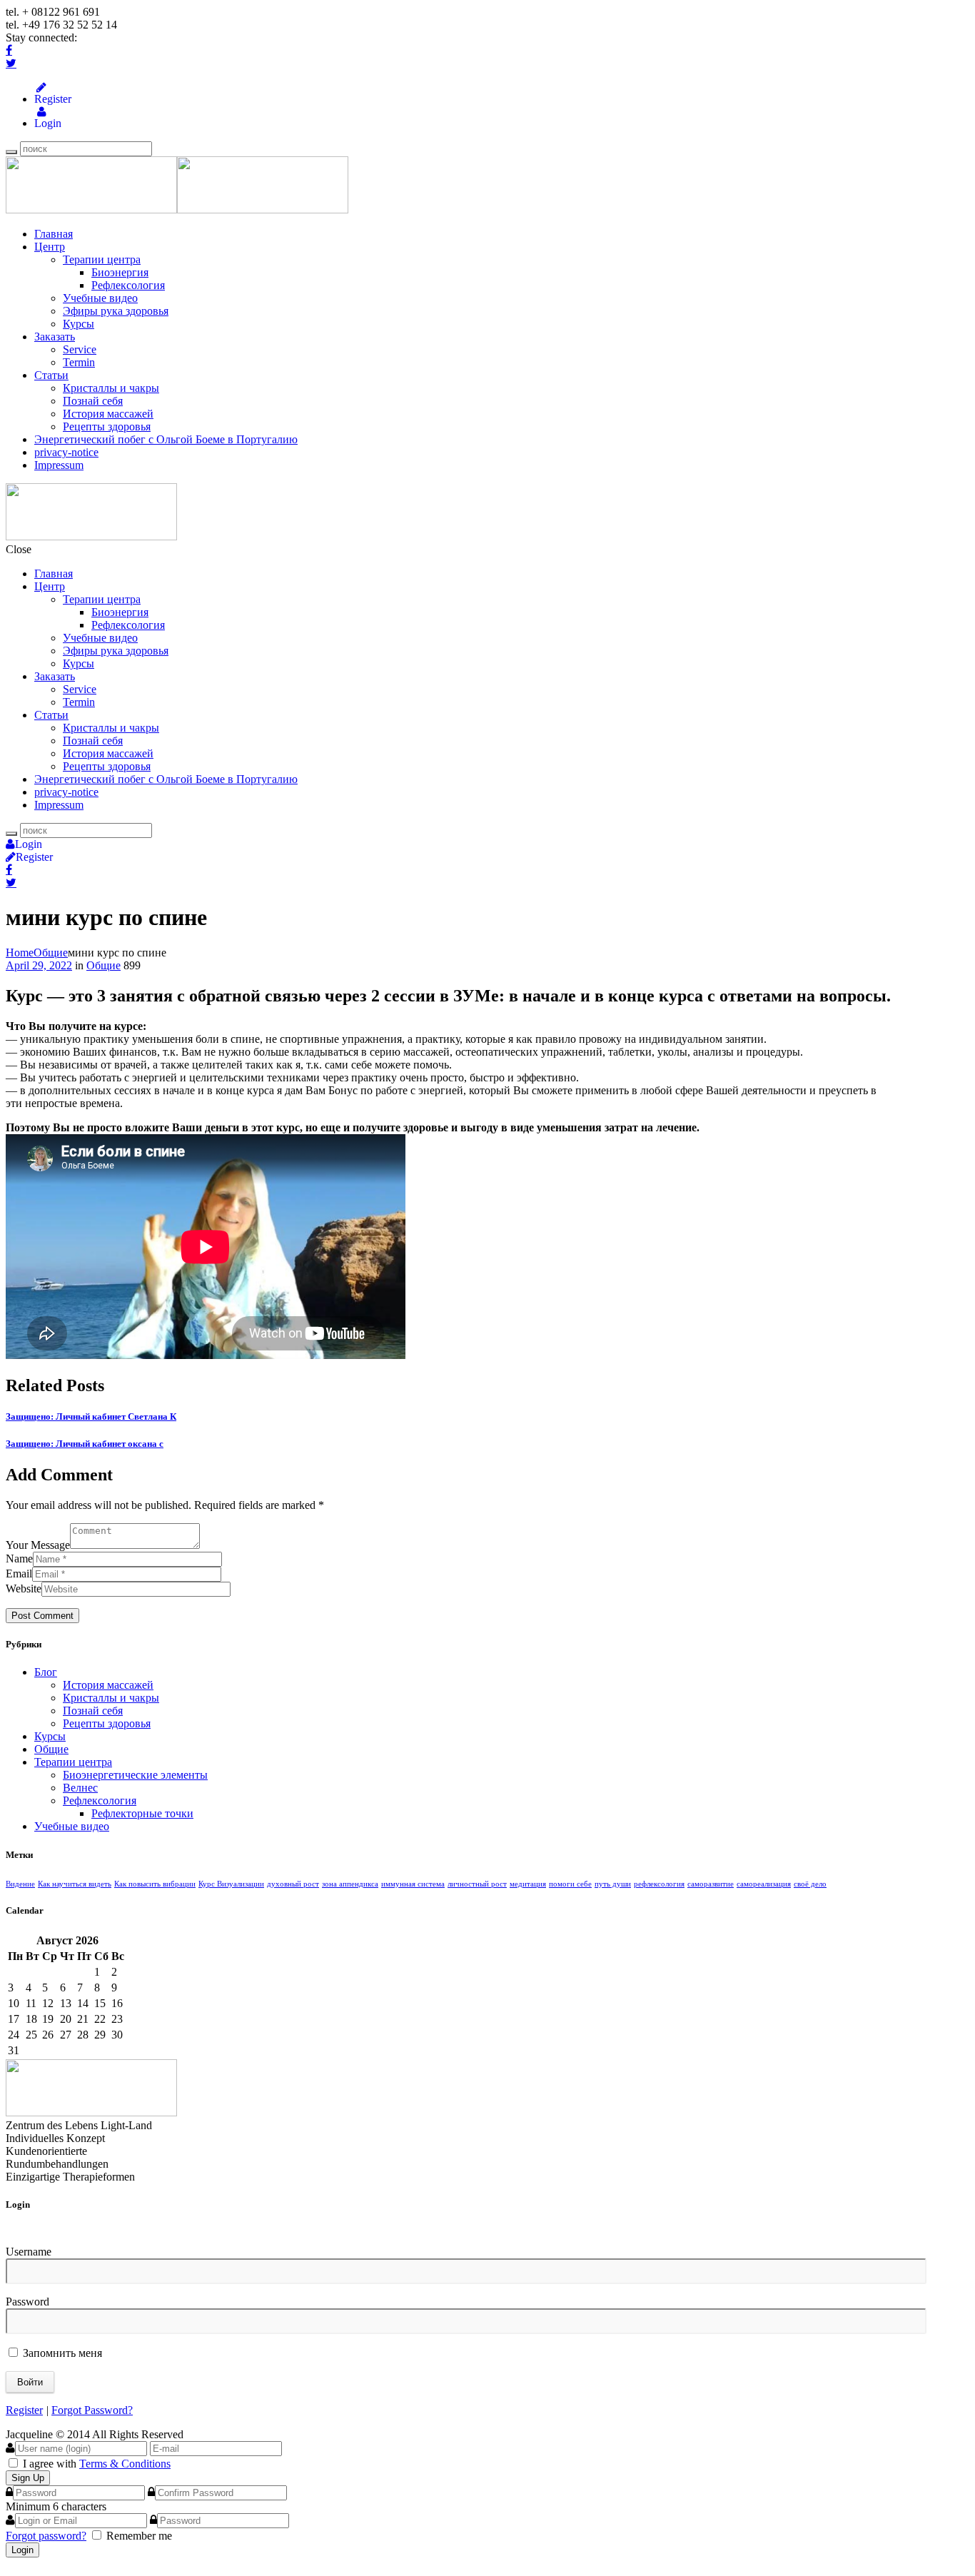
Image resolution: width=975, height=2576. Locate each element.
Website (24, 1588)
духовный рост (293, 1884)
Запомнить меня (61, 2353)
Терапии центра (102, 259)
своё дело (810, 1884)
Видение (20, 1884)
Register (41, 99)
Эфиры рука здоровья (116, 311)
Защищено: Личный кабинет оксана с (85, 1444)
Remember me (139, 2536)
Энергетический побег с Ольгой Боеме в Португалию (166, 439)
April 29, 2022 (39, 965)
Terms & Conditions (125, 2464)
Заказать (55, 337)
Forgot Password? (92, 2410)
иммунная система (413, 1884)
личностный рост (477, 1884)
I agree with (50, 2464)
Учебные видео (100, 298)
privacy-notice (66, 452)
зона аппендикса (350, 1884)
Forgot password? (46, 2536)
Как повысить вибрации (155, 1884)
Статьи (51, 375)
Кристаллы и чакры (111, 388)
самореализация (764, 1884)
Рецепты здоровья (107, 426)
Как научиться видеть (75, 1884)
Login (41, 123)
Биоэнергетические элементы (135, 1775)
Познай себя (93, 401)
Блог (46, 1672)
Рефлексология (128, 285)
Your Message (38, 1545)
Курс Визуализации (231, 1884)
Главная (54, 234)
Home (20, 953)
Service (80, 349)
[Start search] (11, 834)
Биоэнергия (120, 272)
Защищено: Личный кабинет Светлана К (91, 1416)
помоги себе (570, 1884)
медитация (528, 1884)
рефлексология (659, 1884)
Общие (51, 953)
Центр (50, 247)
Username (29, 2252)
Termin (79, 362)
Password (27, 2302)
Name (19, 1559)
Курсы (79, 324)
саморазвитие (711, 1884)
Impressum (59, 465)
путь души (613, 1884)
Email (19, 1574)
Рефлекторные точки (142, 1813)
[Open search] (11, 152)
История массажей (108, 414)
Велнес (80, 1788)
